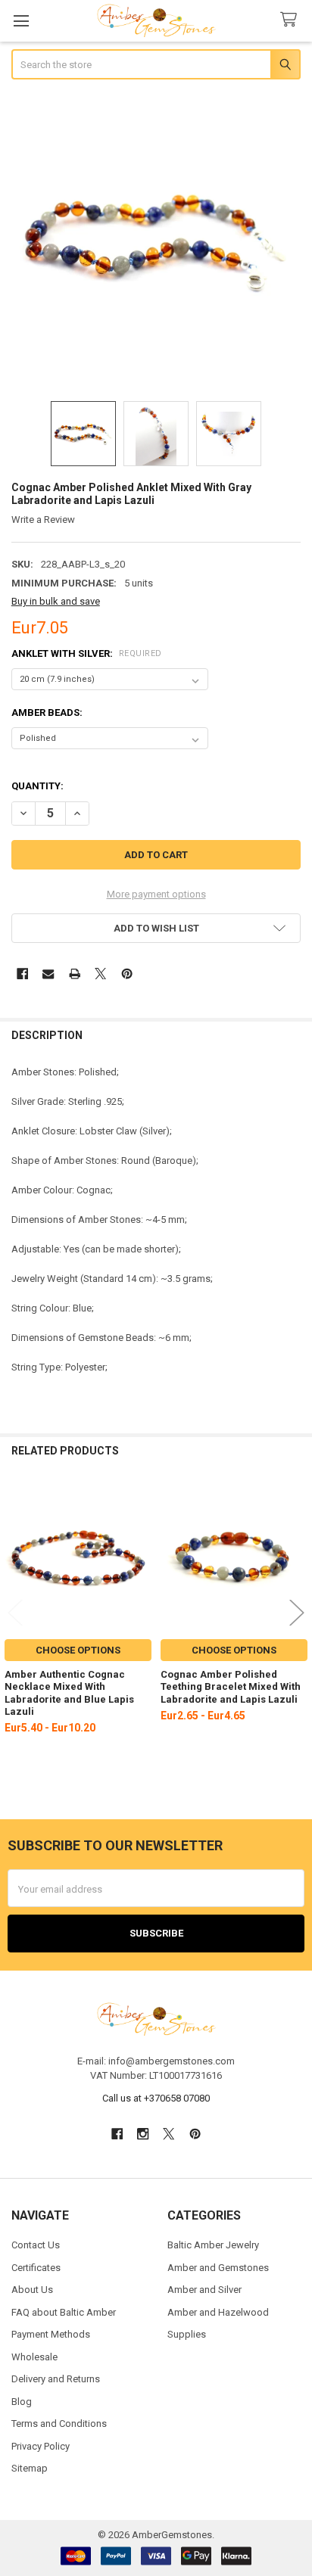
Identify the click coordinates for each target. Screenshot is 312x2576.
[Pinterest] (127, 974)
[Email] (48, 974)
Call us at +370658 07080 (156, 2098)
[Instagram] (143, 2134)
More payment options (156, 894)
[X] (100, 974)
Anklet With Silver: (87, 653)
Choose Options (78, 1650)
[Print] (75, 974)
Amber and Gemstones (218, 2268)
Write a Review (43, 520)
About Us (32, 2290)
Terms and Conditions (59, 2424)
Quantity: (37, 786)
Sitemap (30, 2468)
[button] (156, 928)
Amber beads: (47, 712)
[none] (156, 242)
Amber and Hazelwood (218, 2312)
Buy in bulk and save (56, 601)
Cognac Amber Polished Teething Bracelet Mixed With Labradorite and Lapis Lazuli (231, 1687)
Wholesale (34, 2357)
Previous (15, 1612)
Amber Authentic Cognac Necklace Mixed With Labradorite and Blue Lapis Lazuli (69, 1693)
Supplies (187, 2334)
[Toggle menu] (21, 21)
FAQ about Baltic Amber (64, 2312)
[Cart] (292, 20)
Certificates (36, 2268)
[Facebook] (22, 974)
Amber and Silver (204, 2290)
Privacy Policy (41, 2446)
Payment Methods (51, 2334)
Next (297, 1612)
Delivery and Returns (56, 2379)
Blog (22, 2402)
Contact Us (36, 2245)
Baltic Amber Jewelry (213, 2245)
